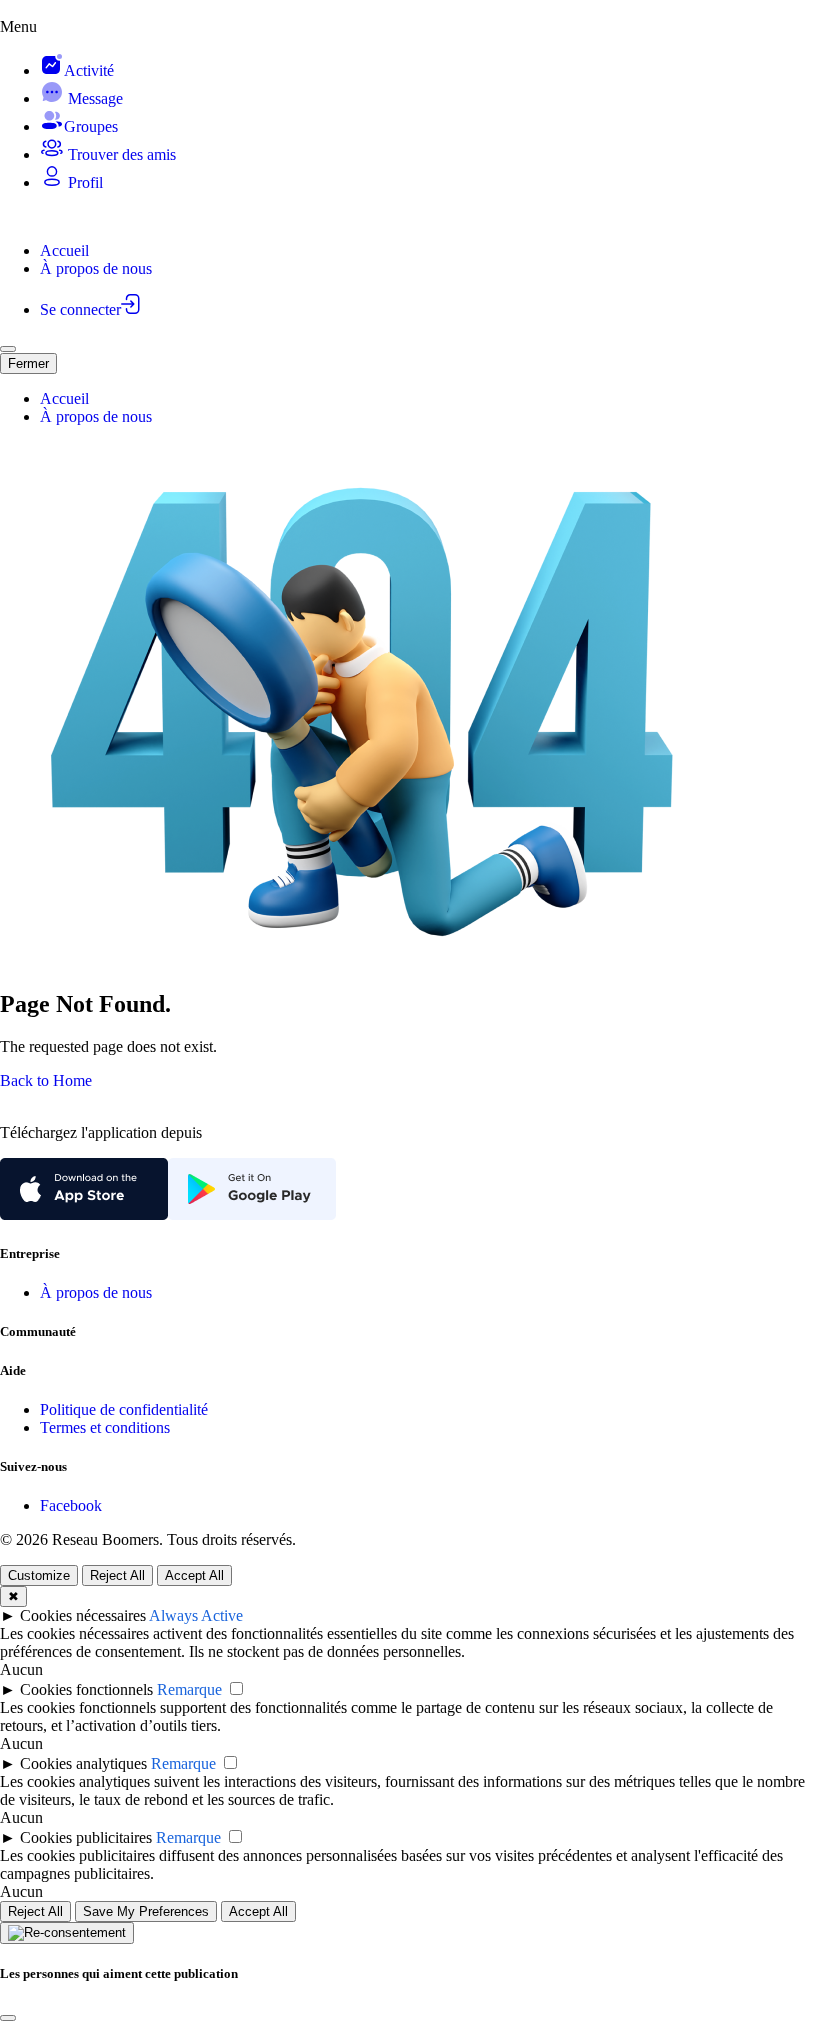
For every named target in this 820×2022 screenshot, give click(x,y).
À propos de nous (96, 1292)
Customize (39, 1575)
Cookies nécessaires (83, 1615)
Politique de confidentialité (124, 1409)
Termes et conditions (105, 1427)
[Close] (8, 2018)
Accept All (194, 1575)
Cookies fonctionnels (86, 1689)
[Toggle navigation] (8, 349)
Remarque (189, 1689)
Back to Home (46, 1080)
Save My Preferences (146, 1911)
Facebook (71, 1505)
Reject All (117, 1575)
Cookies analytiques (83, 1763)
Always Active (196, 1615)
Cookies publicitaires (86, 1837)
